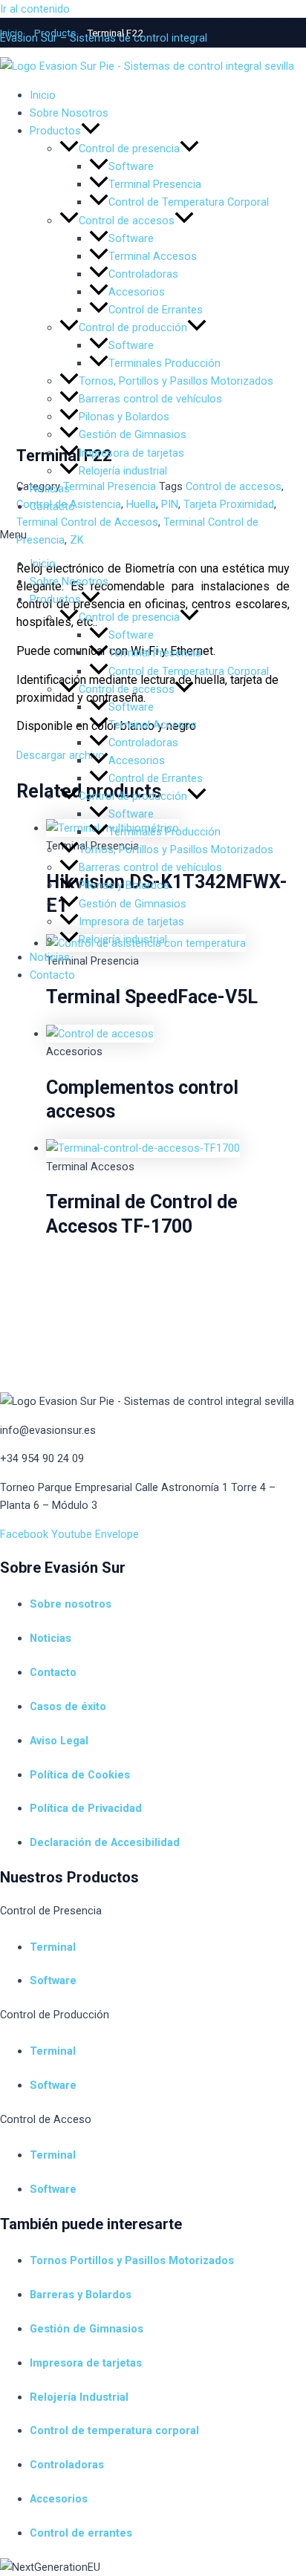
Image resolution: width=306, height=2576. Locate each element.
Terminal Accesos (153, 725)
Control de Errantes (156, 778)
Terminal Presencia (155, 653)
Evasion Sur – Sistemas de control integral (104, 38)
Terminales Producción (165, 832)
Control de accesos (127, 689)
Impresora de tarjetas (131, 453)
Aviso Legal (59, 1741)
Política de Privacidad (86, 1808)
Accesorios (137, 760)
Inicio (43, 564)
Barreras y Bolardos (81, 2295)
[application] (91, 599)
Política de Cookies (80, 1775)
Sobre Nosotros (69, 581)
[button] (153, 535)
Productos (55, 599)
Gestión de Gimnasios (133, 434)
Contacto (52, 506)
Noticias (50, 489)
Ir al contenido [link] (35, 9)
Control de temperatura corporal (114, 2430)
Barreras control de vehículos (150, 867)
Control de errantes (81, 2533)
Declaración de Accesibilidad (105, 1842)
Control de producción (133, 796)
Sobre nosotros (71, 1604)
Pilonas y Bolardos (124, 885)
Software (131, 635)
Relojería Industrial (79, 2397)
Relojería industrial (123, 471)
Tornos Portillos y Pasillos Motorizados (132, 2260)
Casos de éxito (68, 1706)
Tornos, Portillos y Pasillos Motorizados (176, 850)
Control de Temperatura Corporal (189, 671)
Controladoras (143, 743)
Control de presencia (129, 617)
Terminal (53, 1947)
